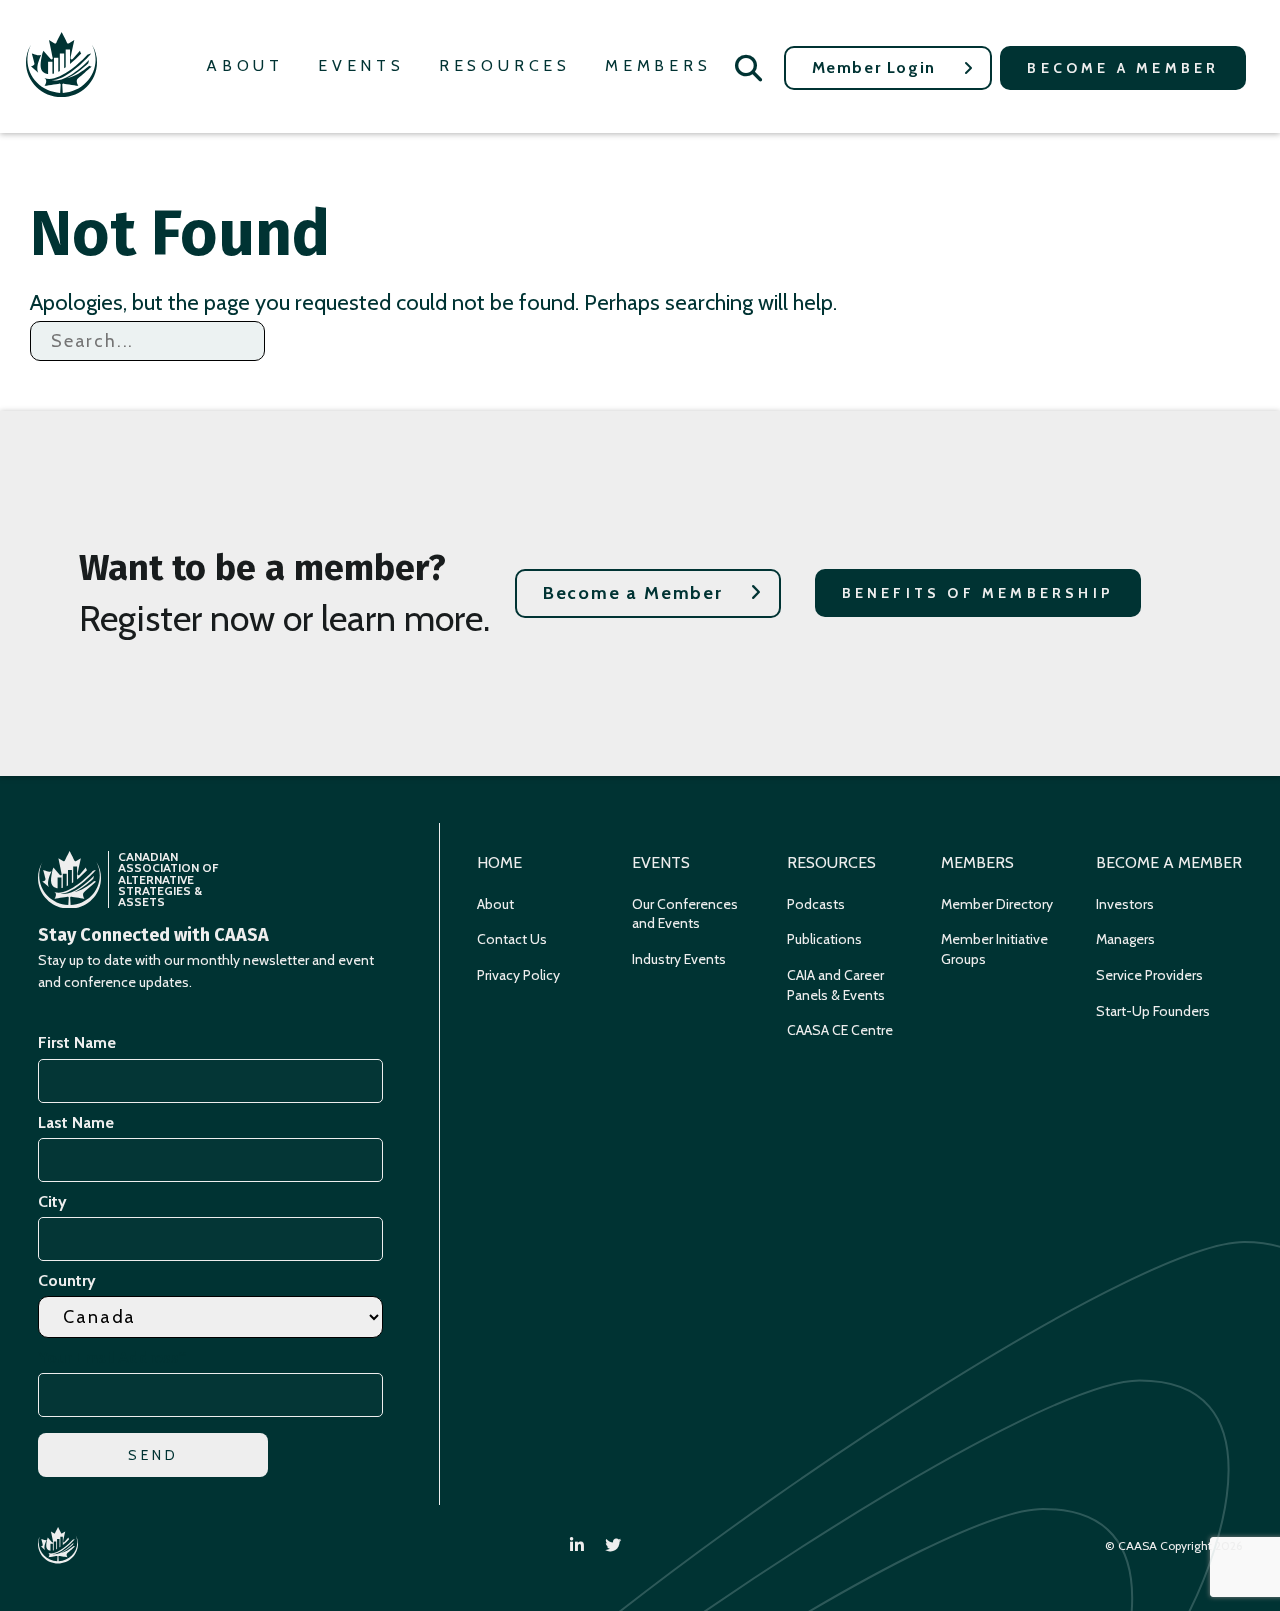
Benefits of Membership (978, 593)
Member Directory (997, 904)
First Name (77, 1042)
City (52, 1201)
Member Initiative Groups (994, 949)
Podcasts (816, 904)
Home (499, 862)
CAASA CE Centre (840, 1030)
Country (67, 1280)
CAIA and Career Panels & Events (836, 985)
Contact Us (512, 939)
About (245, 65)
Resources (505, 65)
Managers (1125, 939)
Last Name (76, 1122)
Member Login (874, 67)
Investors (1125, 904)
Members (658, 65)
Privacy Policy (518, 975)
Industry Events (679, 959)
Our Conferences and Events (685, 914)
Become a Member (1123, 68)
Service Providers (1149, 975)
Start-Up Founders (1153, 1011)
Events (361, 65)
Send (154, 1455)
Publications (824, 939)
